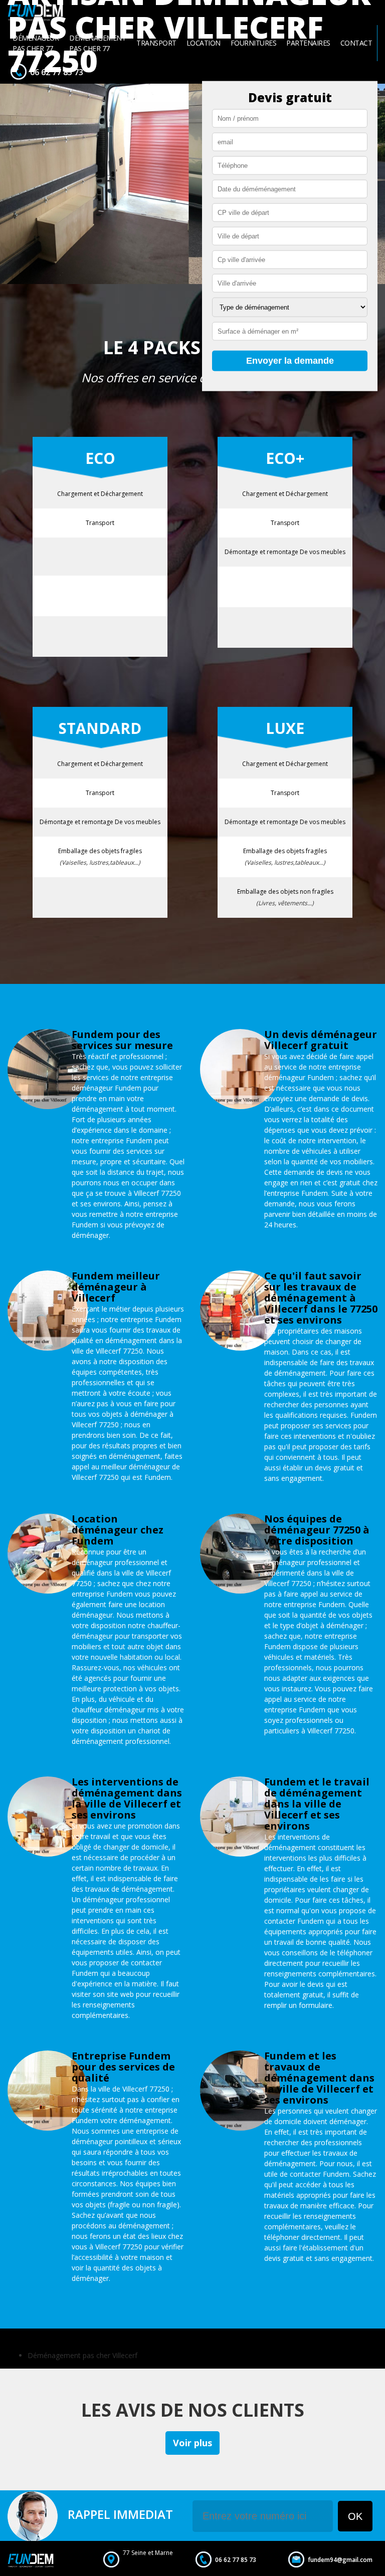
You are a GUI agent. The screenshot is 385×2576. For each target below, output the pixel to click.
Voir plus (192, 2443)
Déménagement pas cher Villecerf (82, 2355)
